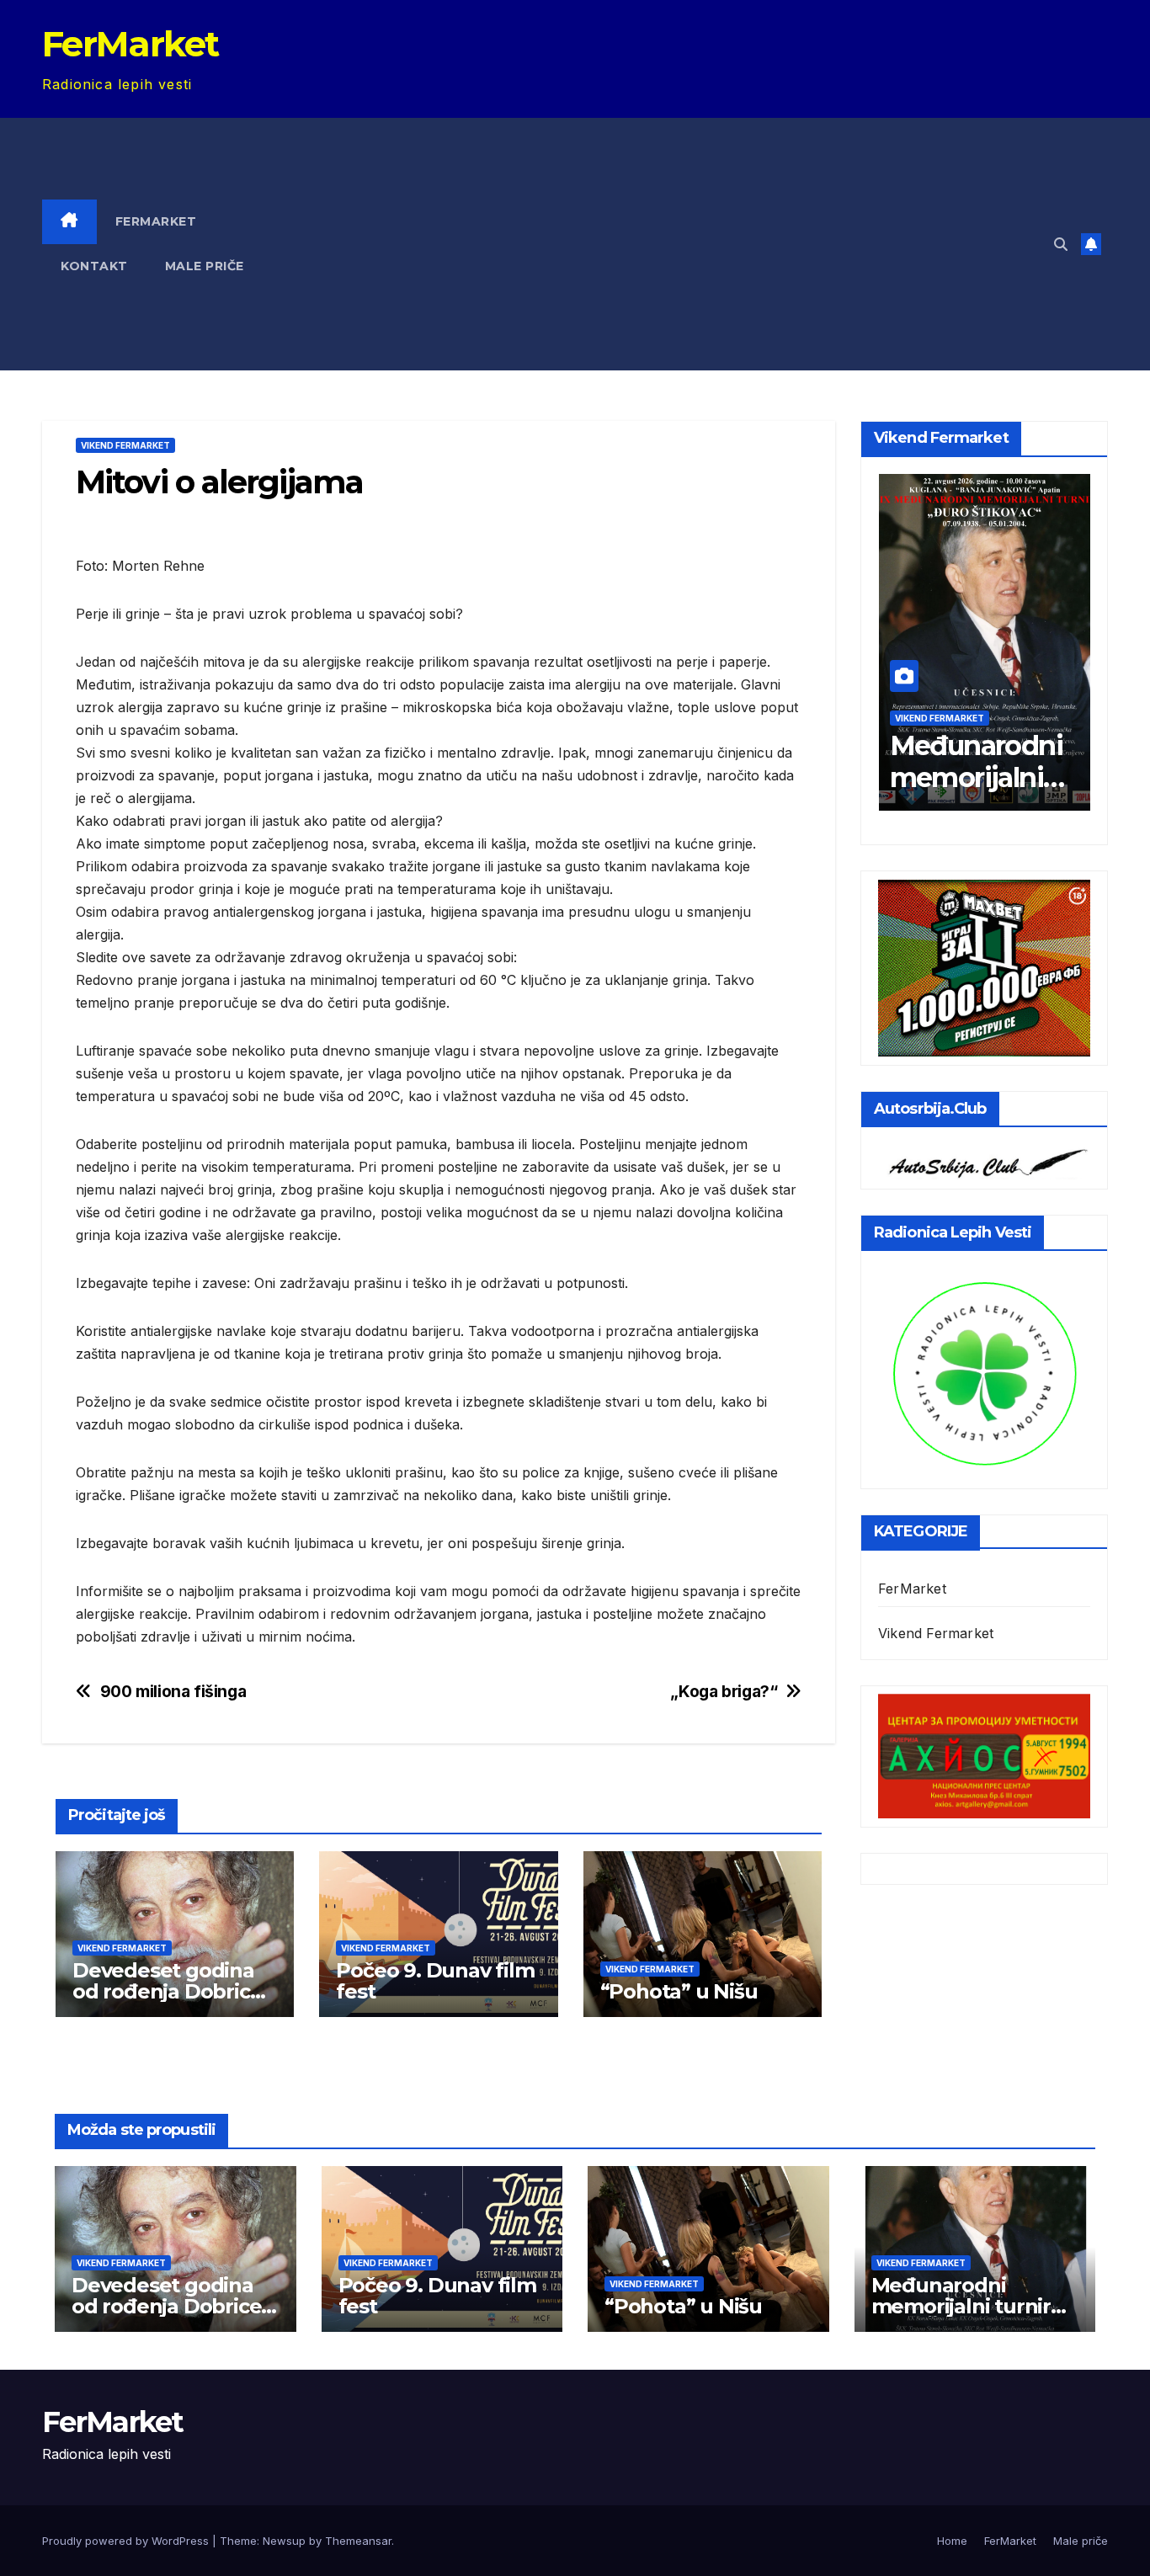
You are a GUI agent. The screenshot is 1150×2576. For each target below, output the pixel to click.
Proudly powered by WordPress (127, 2541)
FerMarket (130, 44)
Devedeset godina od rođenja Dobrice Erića (167, 1991)
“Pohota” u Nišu (679, 1991)
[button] (1061, 244)
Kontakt (94, 266)
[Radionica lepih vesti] (984, 1371)
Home (952, 2541)
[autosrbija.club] (984, 1160)
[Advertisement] (676, 244)
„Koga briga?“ (724, 1692)
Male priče (205, 266)
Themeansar (358, 2541)
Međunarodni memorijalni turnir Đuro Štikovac (975, 793)
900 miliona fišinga (173, 1692)
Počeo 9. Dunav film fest (435, 1981)
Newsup (284, 2541)
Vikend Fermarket (125, 445)
